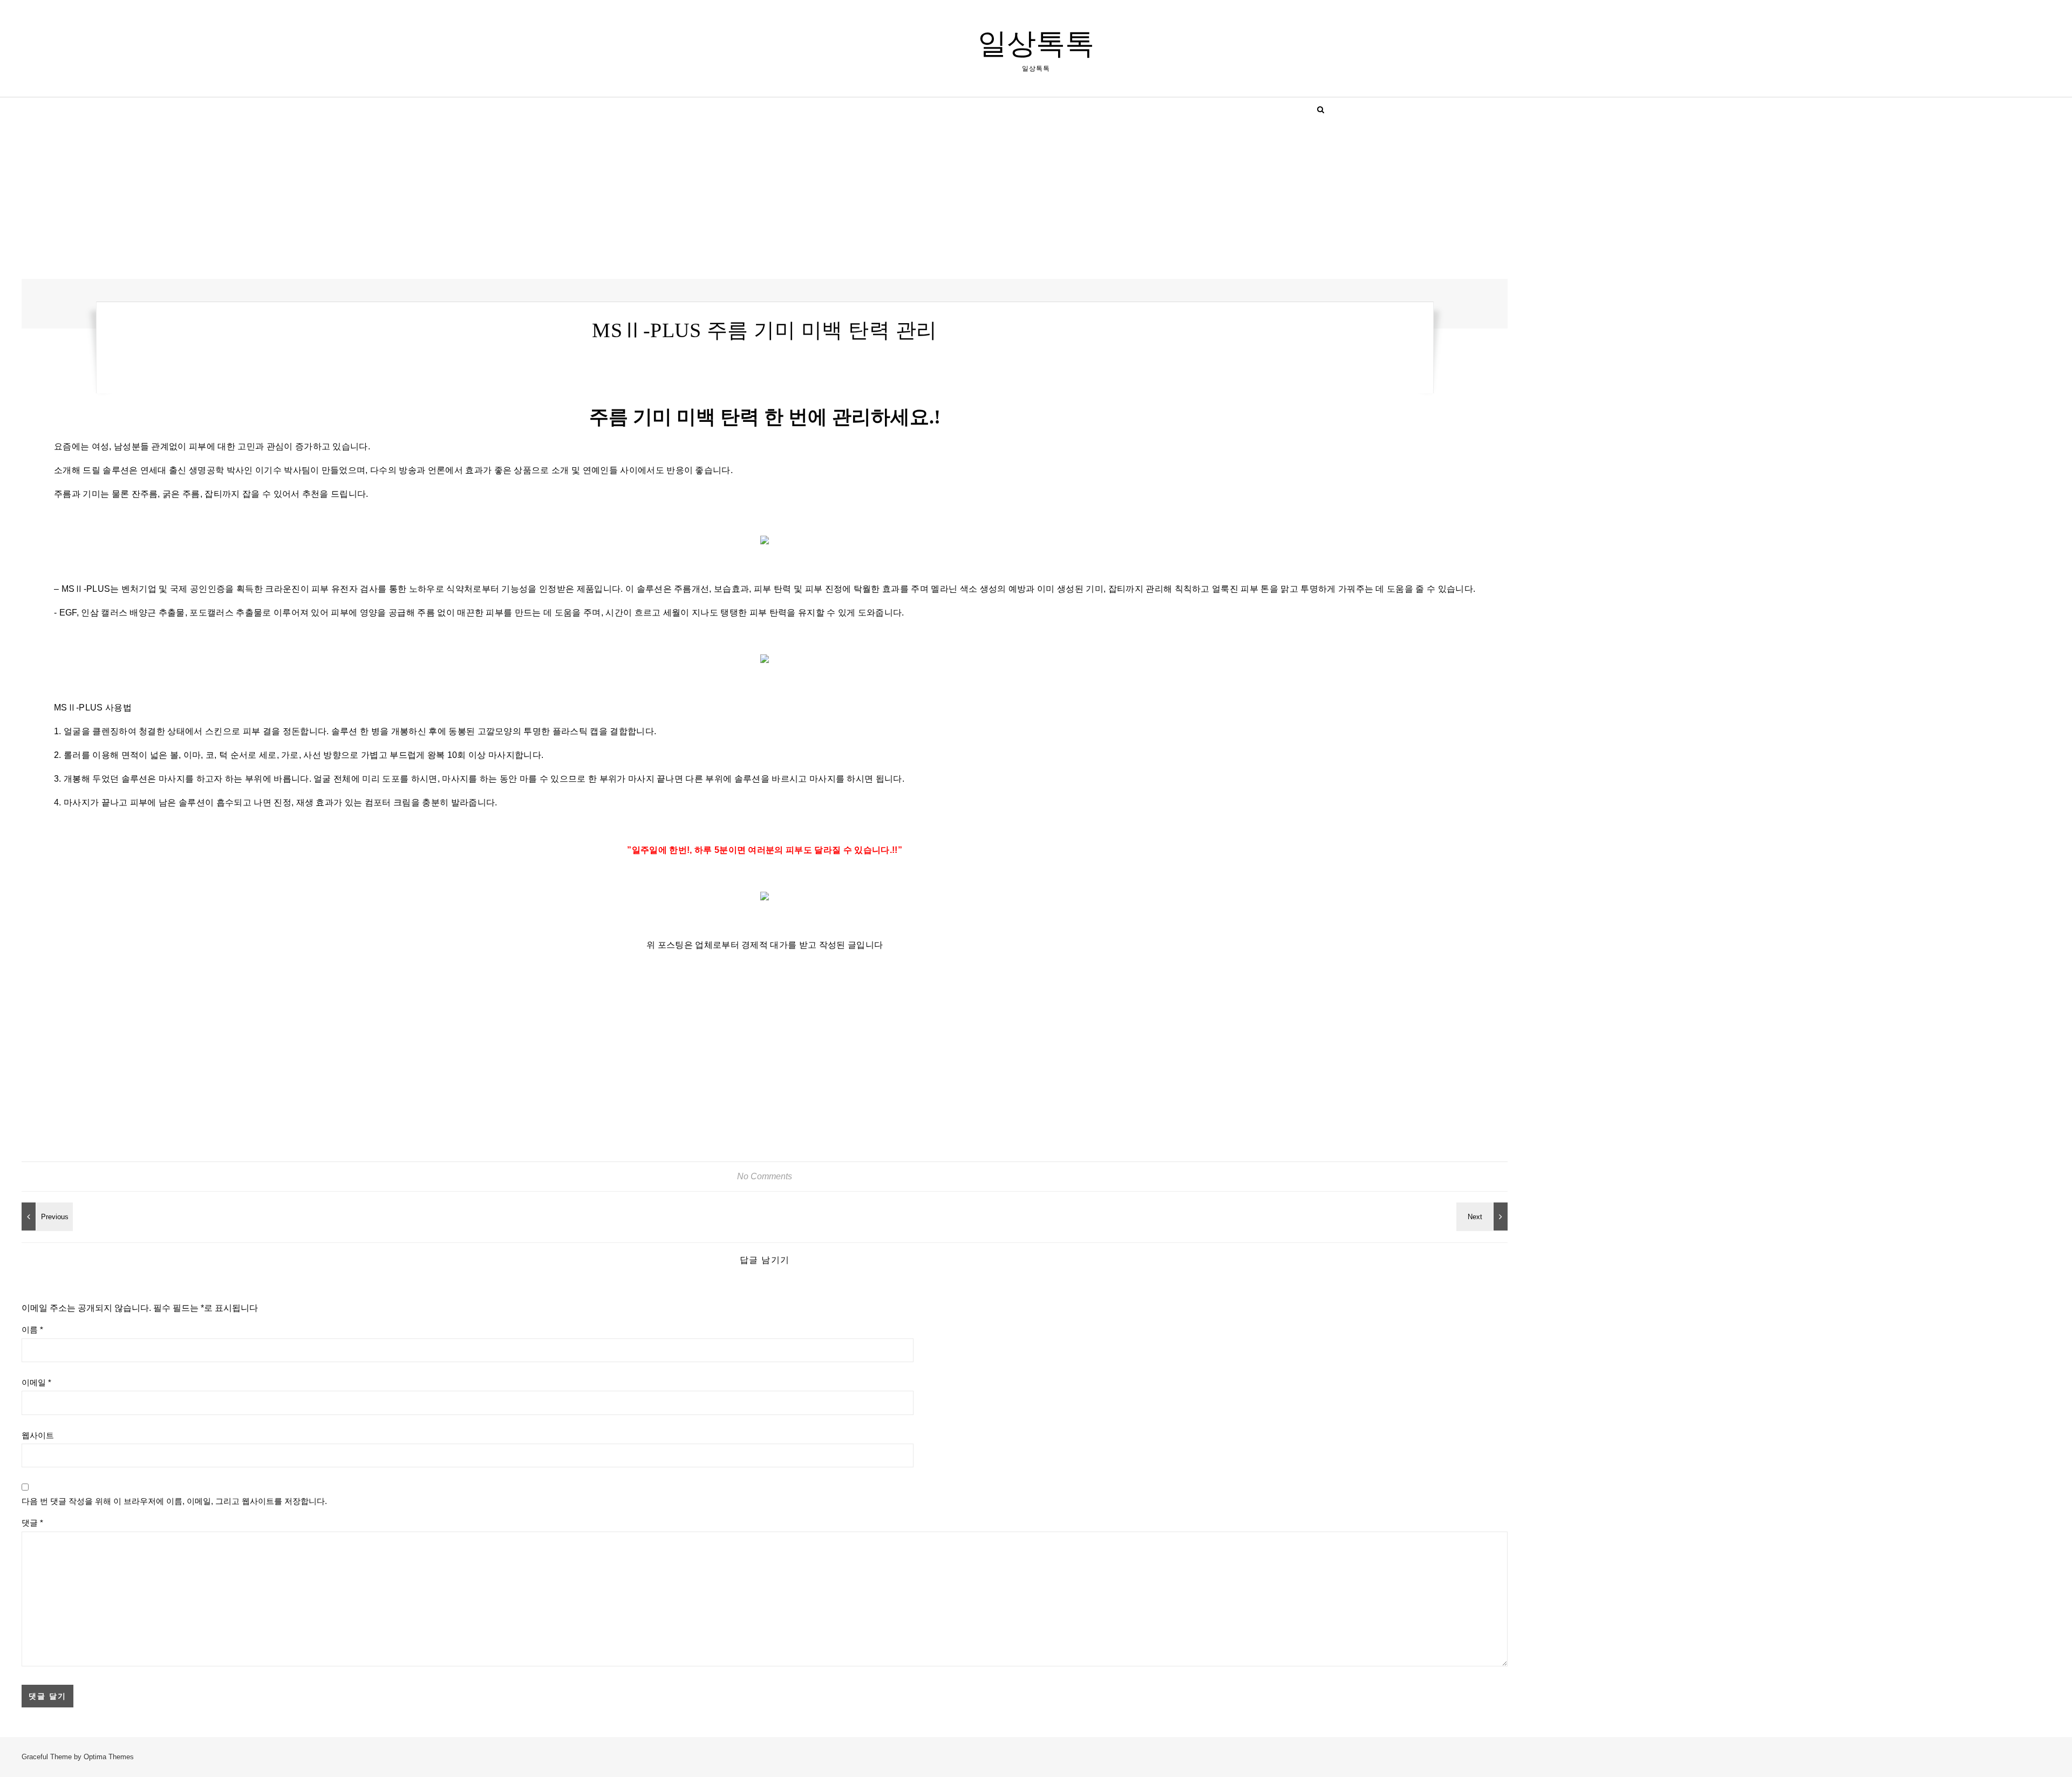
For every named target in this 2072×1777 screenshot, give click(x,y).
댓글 (32, 1523)
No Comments (765, 1176)
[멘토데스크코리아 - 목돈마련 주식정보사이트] (46, 1216)
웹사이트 (38, 1435)
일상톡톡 (1036, 44)
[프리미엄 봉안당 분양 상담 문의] (1483, 1216)
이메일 (36, 1382)
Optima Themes (109, 1757)
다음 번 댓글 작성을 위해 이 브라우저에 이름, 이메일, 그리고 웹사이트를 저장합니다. (174, 1501)
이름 (32, 1330)
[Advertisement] (345, 199)
